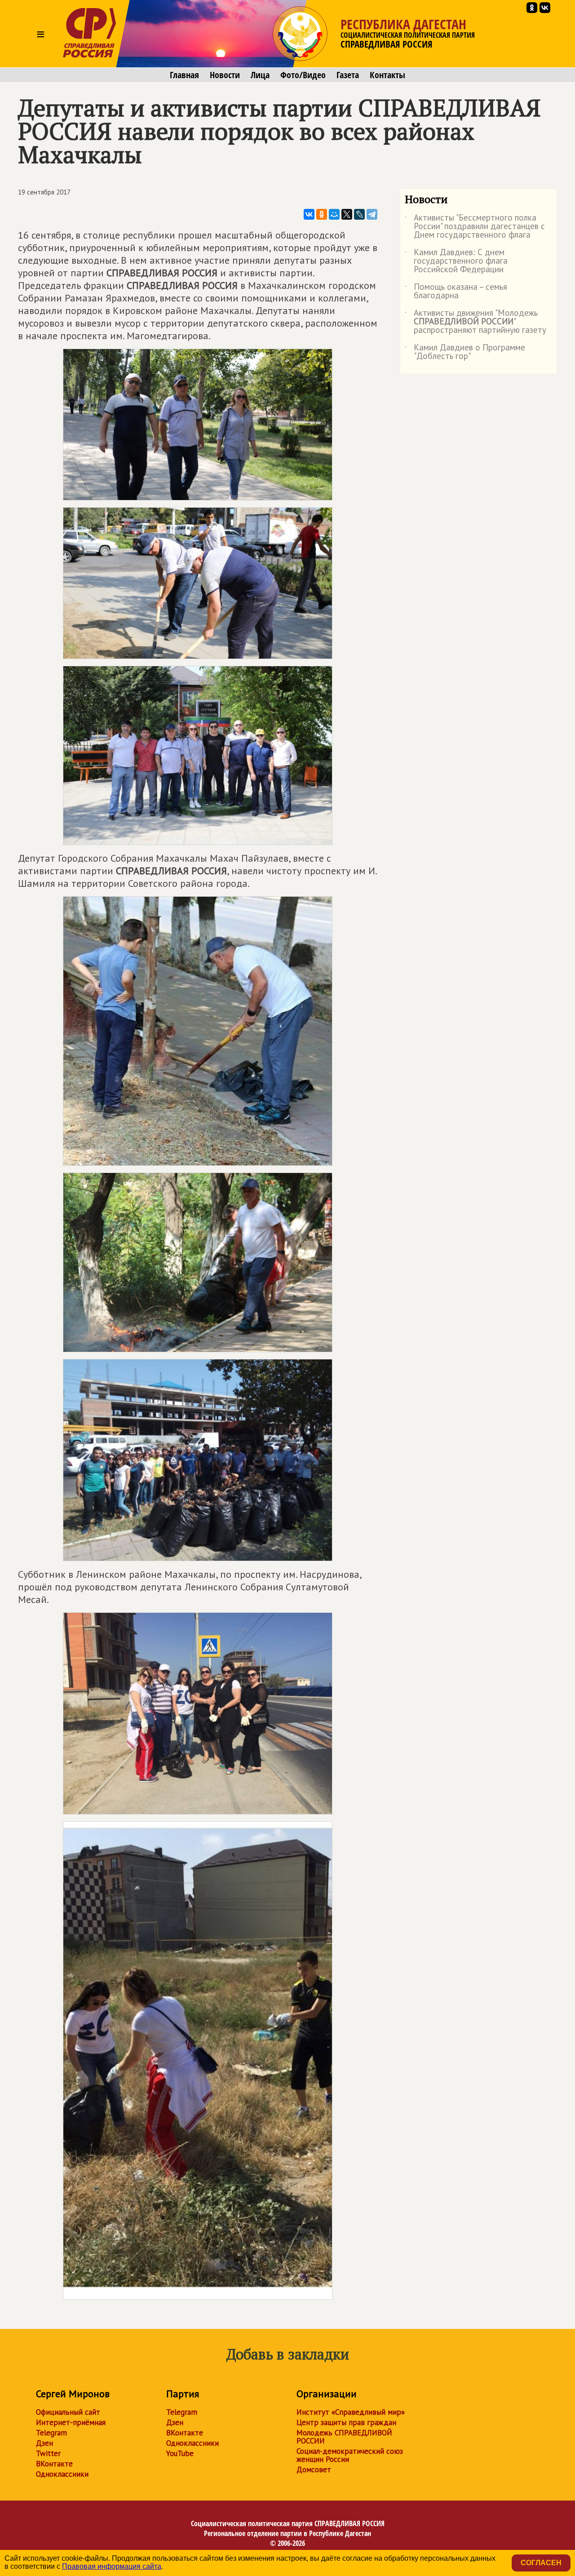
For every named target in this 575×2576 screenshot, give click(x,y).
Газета (348, 75)
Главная (184, 75)
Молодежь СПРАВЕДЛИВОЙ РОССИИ (344, 2437)
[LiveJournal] (359, 214)
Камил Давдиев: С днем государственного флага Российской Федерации (456, 261)
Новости (225, 75)
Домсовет (314, 2470)
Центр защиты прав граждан (346, 2422)
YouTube (180, 2453)
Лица (260, 75)
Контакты (387, 75)
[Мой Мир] (334, 214)
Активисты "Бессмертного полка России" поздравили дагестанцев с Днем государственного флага (475, 227)
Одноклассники (62, 2474)
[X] (347, 214)
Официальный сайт (68, 2412)
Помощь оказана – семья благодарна (456, 292)
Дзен (44, 2443)
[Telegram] (372, 214)
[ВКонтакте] (309, 214)
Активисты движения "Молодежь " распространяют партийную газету (475, 322)
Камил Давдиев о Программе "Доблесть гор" (465, 352)
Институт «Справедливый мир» (351, 2412)
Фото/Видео (303, 75)
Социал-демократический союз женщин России (350, 2455)
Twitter (48, 2453)
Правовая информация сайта (112, 2566)
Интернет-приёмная (71, 2422)
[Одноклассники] (322, 214)
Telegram (51, 2433)
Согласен (541, 2563)
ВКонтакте (54, 2464)
